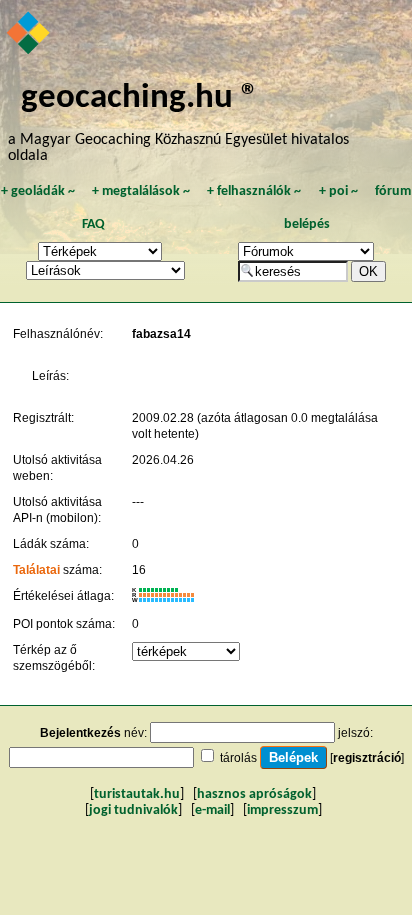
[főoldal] (29, 35)
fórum (393, 191)
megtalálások (141, 191)
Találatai (36, 570)
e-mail (212, 810)
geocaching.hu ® (140, 98)
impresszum (282, 810)
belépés (307, 224)
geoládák (38, 191)
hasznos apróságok (254, 794)
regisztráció (367, 758)
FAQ (93, 224)
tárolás (238, 758)
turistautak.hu (137, 794)
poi (338, 191)
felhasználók (254, 191)
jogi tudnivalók (133, 810)
